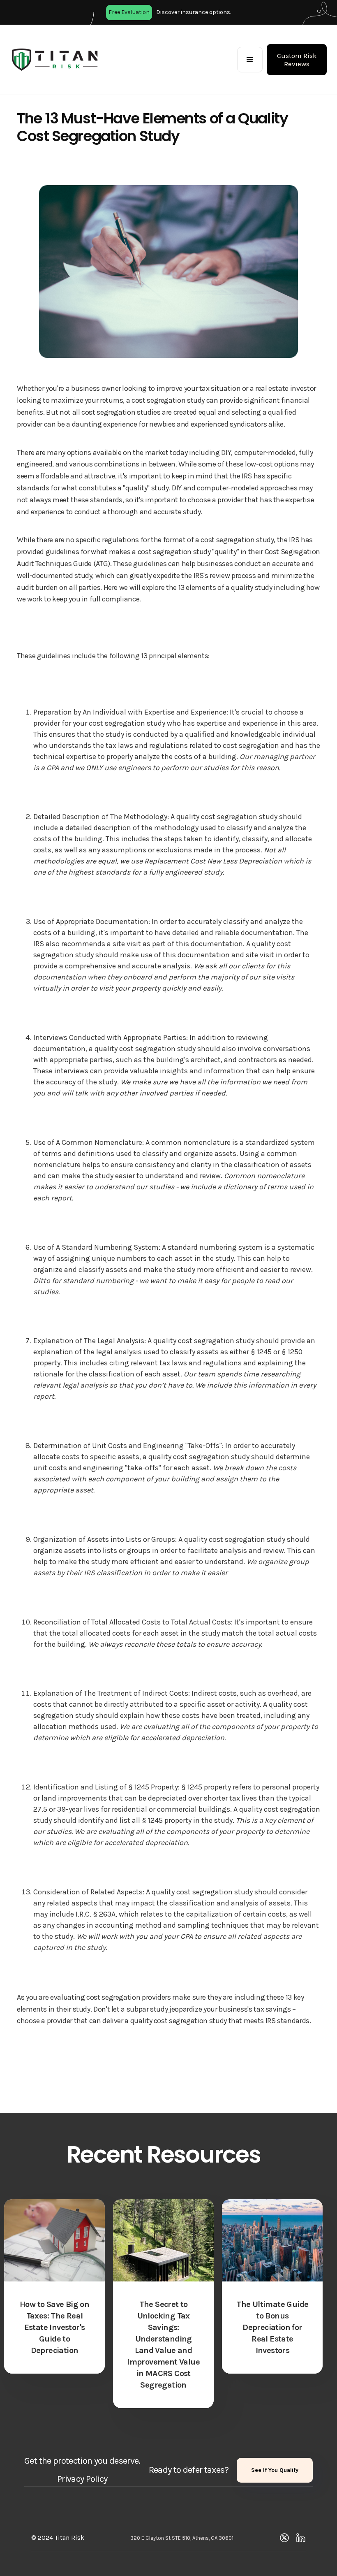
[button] (250, 60)
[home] (55, 60)
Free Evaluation (129, 12)
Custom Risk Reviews (297, 60)
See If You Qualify (275, 2470)
